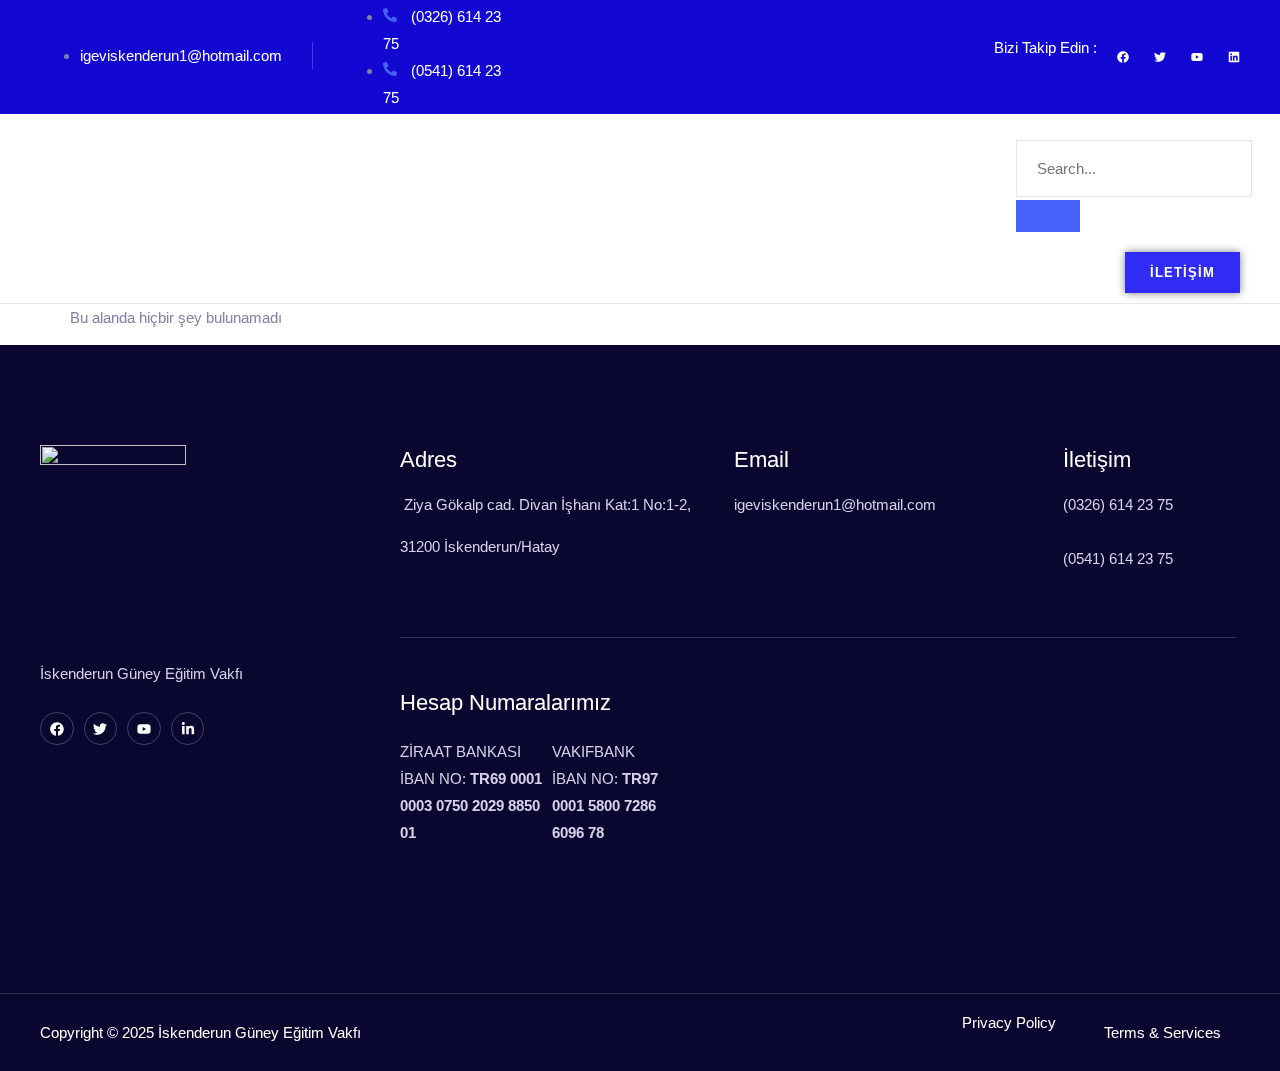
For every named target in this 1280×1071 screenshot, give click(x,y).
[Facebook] (57, 729)
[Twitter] (101, 729)
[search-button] (1048, 216)
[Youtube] (144, 729)
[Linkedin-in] (188, 729)
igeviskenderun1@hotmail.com (181, 55)
